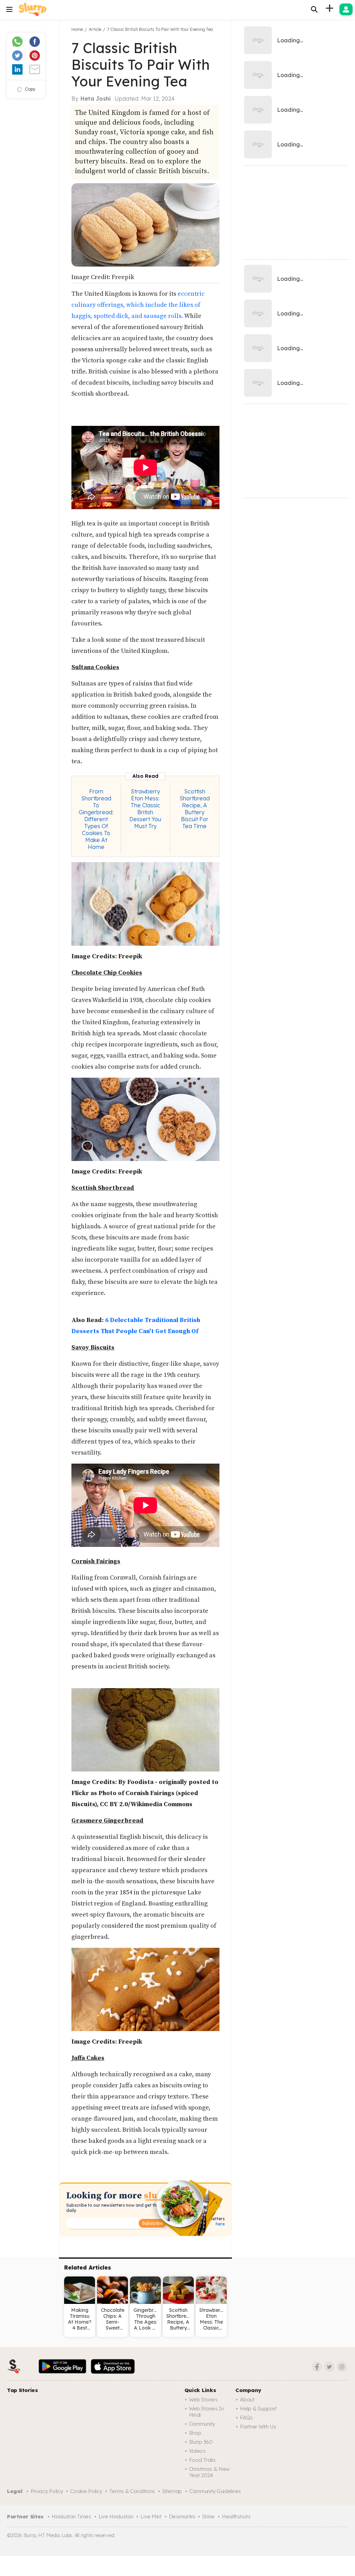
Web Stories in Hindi (206, 2412)
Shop (195, 2433)
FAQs (246, 2418)
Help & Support (258, 2409)
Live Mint (151, 2516)
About (247, 2400)
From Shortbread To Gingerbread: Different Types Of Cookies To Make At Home (96, 819)
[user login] (346, 9)
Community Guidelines (215, 2491)
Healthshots (236, 2516)
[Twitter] (329, 2367)
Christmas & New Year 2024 (210, 2472)
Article (95, 29)
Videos (197, 2451)
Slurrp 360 (201, 2442)
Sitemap (172, 2491)
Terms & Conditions (132, 2491)
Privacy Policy (47, 2491)
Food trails (202, 2460)
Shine (208, 2516)
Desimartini (182, 2516)
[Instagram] (342, 2367)
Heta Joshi (96, 99)
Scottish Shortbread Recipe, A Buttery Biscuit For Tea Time (195, 809)
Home (77, 29)
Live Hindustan (116, 2516)
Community (202, 2424)
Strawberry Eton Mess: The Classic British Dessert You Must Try (145, 809)
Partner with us (258, 2427)
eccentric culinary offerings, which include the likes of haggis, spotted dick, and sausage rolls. (138, 305)
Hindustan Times (71, 2516)
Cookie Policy (86, 2491)
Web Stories (203, 2400)
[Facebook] (317, 2367)
